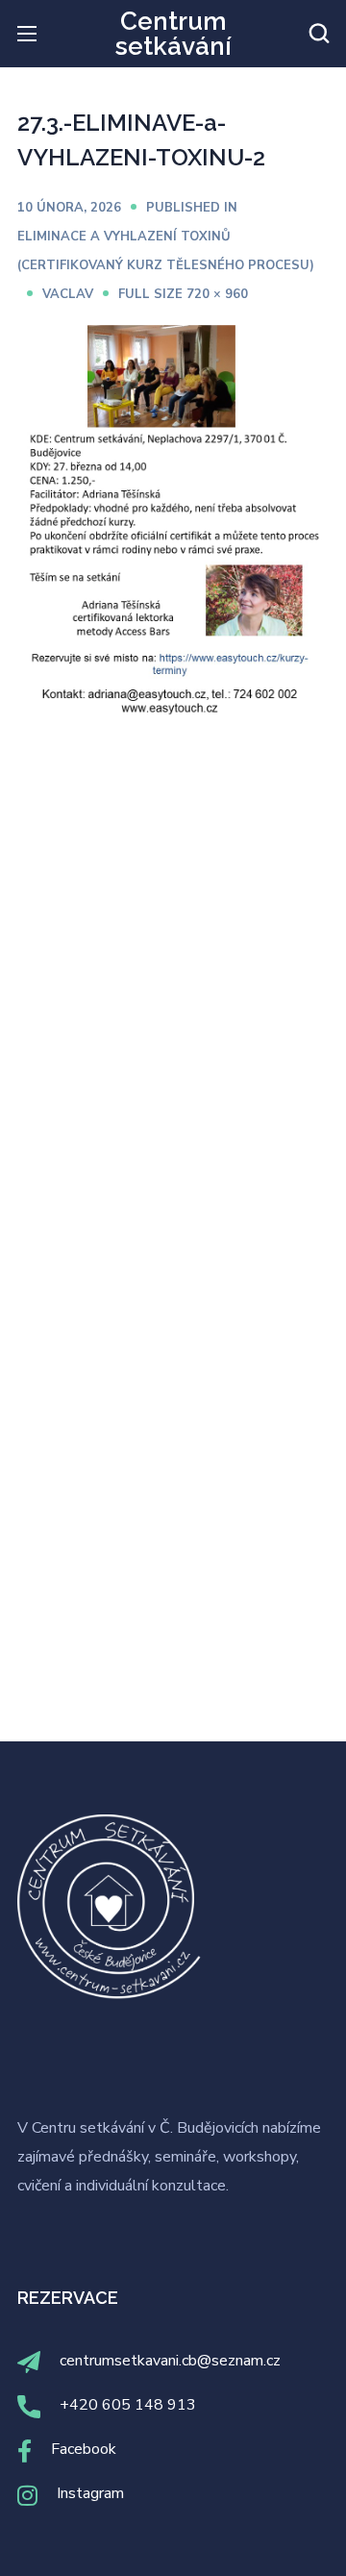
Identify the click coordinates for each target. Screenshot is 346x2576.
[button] (319, 34)
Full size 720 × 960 (183, 294)
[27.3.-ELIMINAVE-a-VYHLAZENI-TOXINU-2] (173, 333)
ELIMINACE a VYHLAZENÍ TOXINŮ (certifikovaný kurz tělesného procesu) (166, 251)
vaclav (68, 294)
